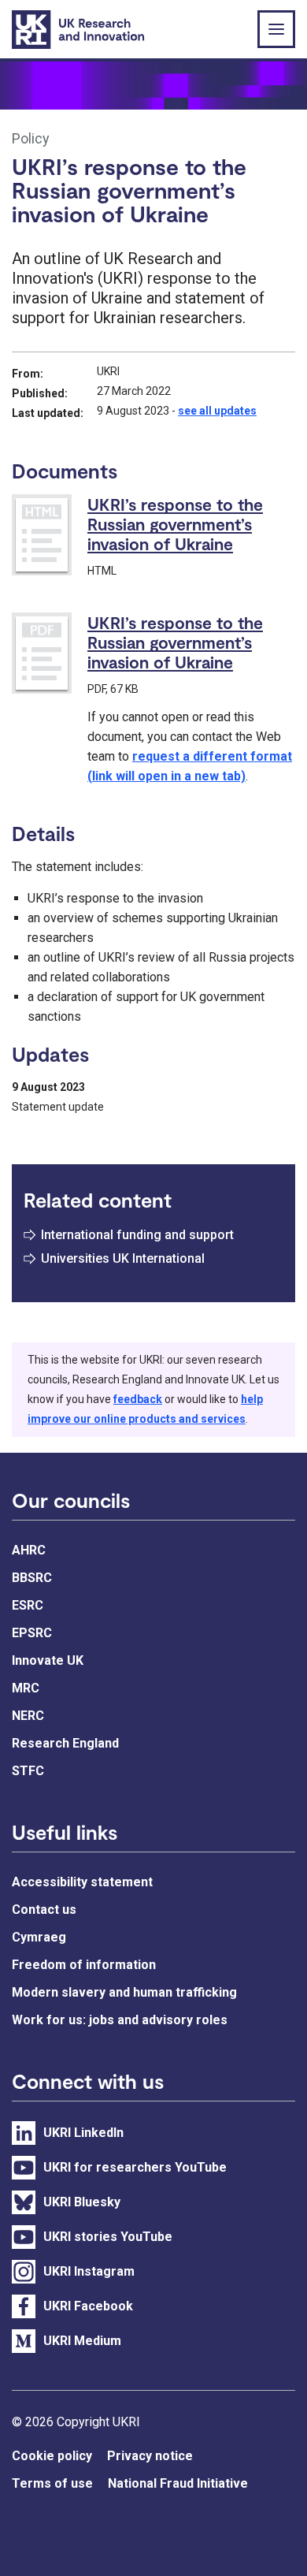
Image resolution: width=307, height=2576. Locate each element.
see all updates (217, 411)
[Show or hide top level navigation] (276, 29)
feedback (138, 1399)
